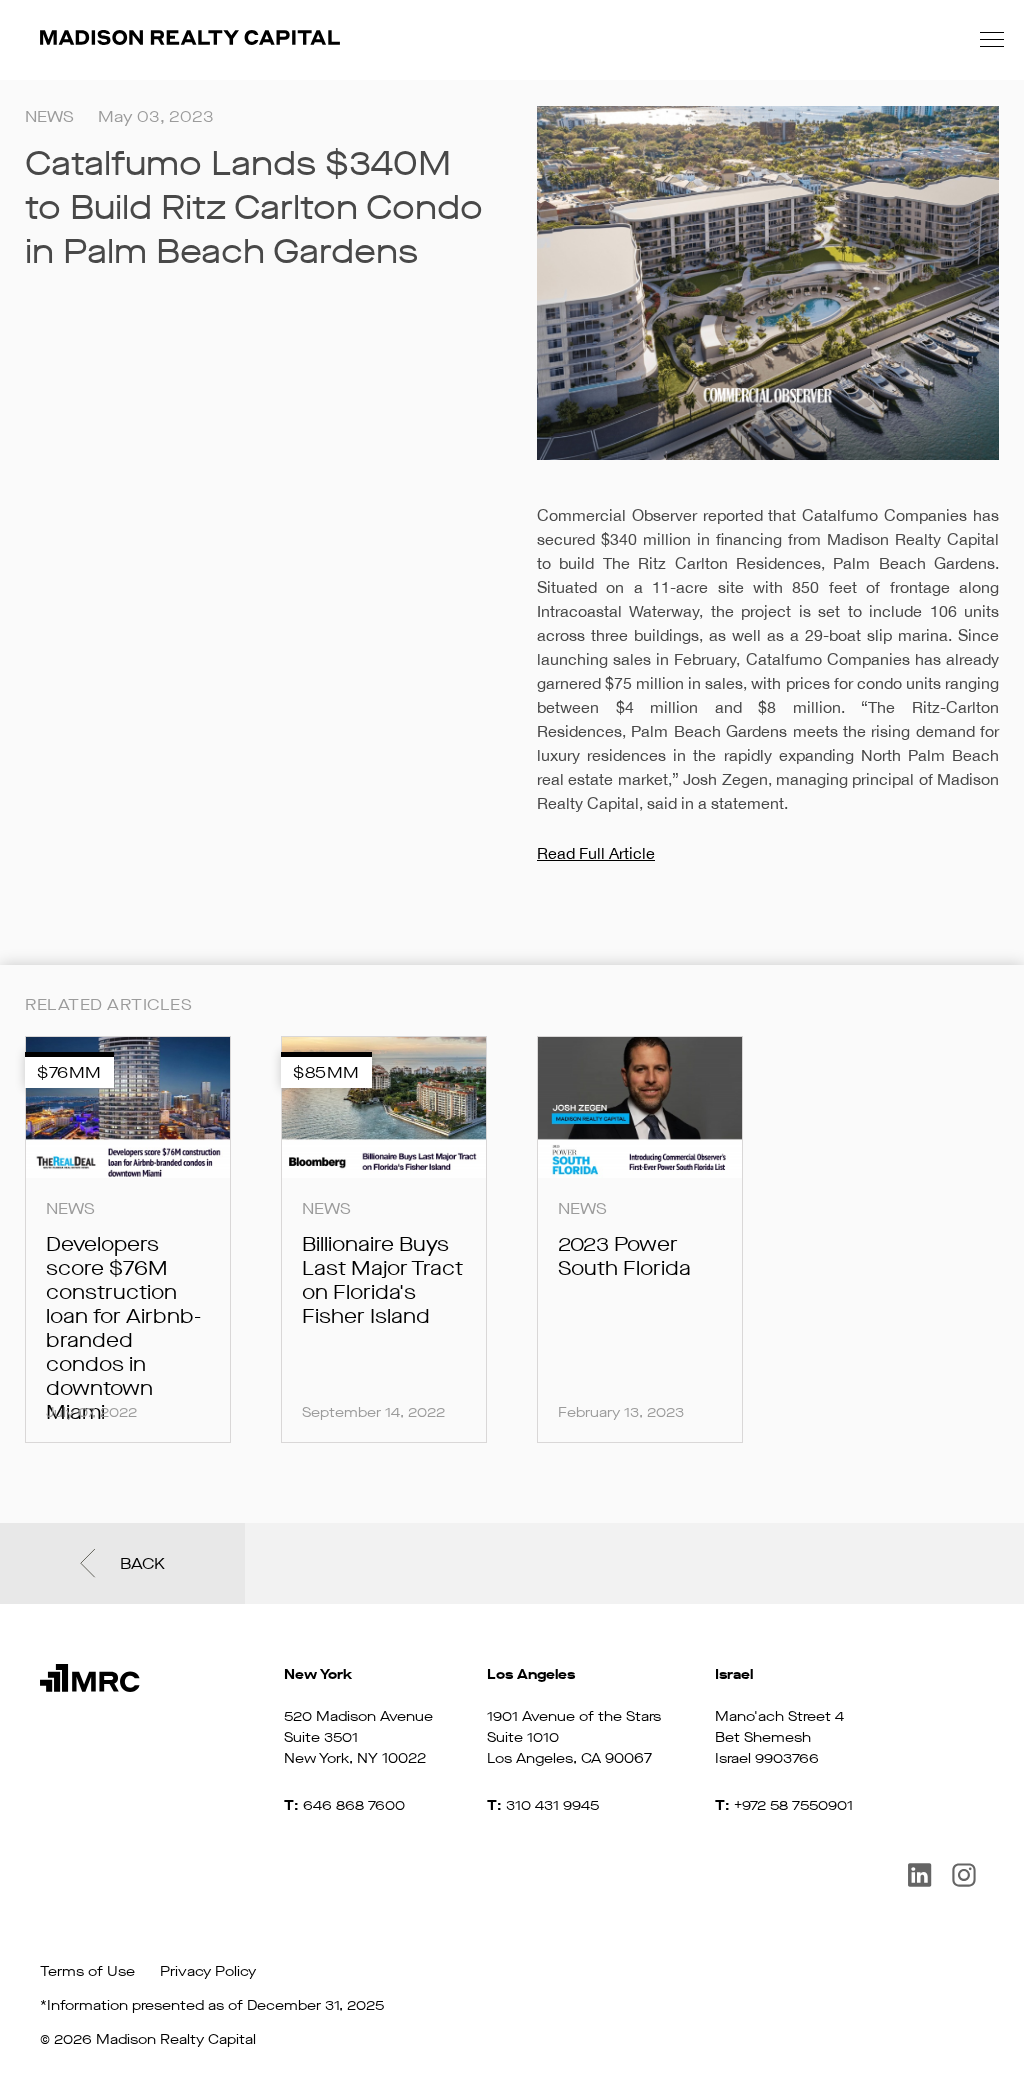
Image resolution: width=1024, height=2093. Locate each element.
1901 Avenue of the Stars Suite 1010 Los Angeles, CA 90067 (574, 1716)
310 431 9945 (552, 1805)
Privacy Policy (208, 1971)
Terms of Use (87, 1971)
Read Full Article (596, 853)
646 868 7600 (354, 1805)
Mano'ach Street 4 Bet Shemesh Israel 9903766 (779, 1716)
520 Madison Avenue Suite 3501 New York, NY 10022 (358, 1716)
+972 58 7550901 (793, 1805)
